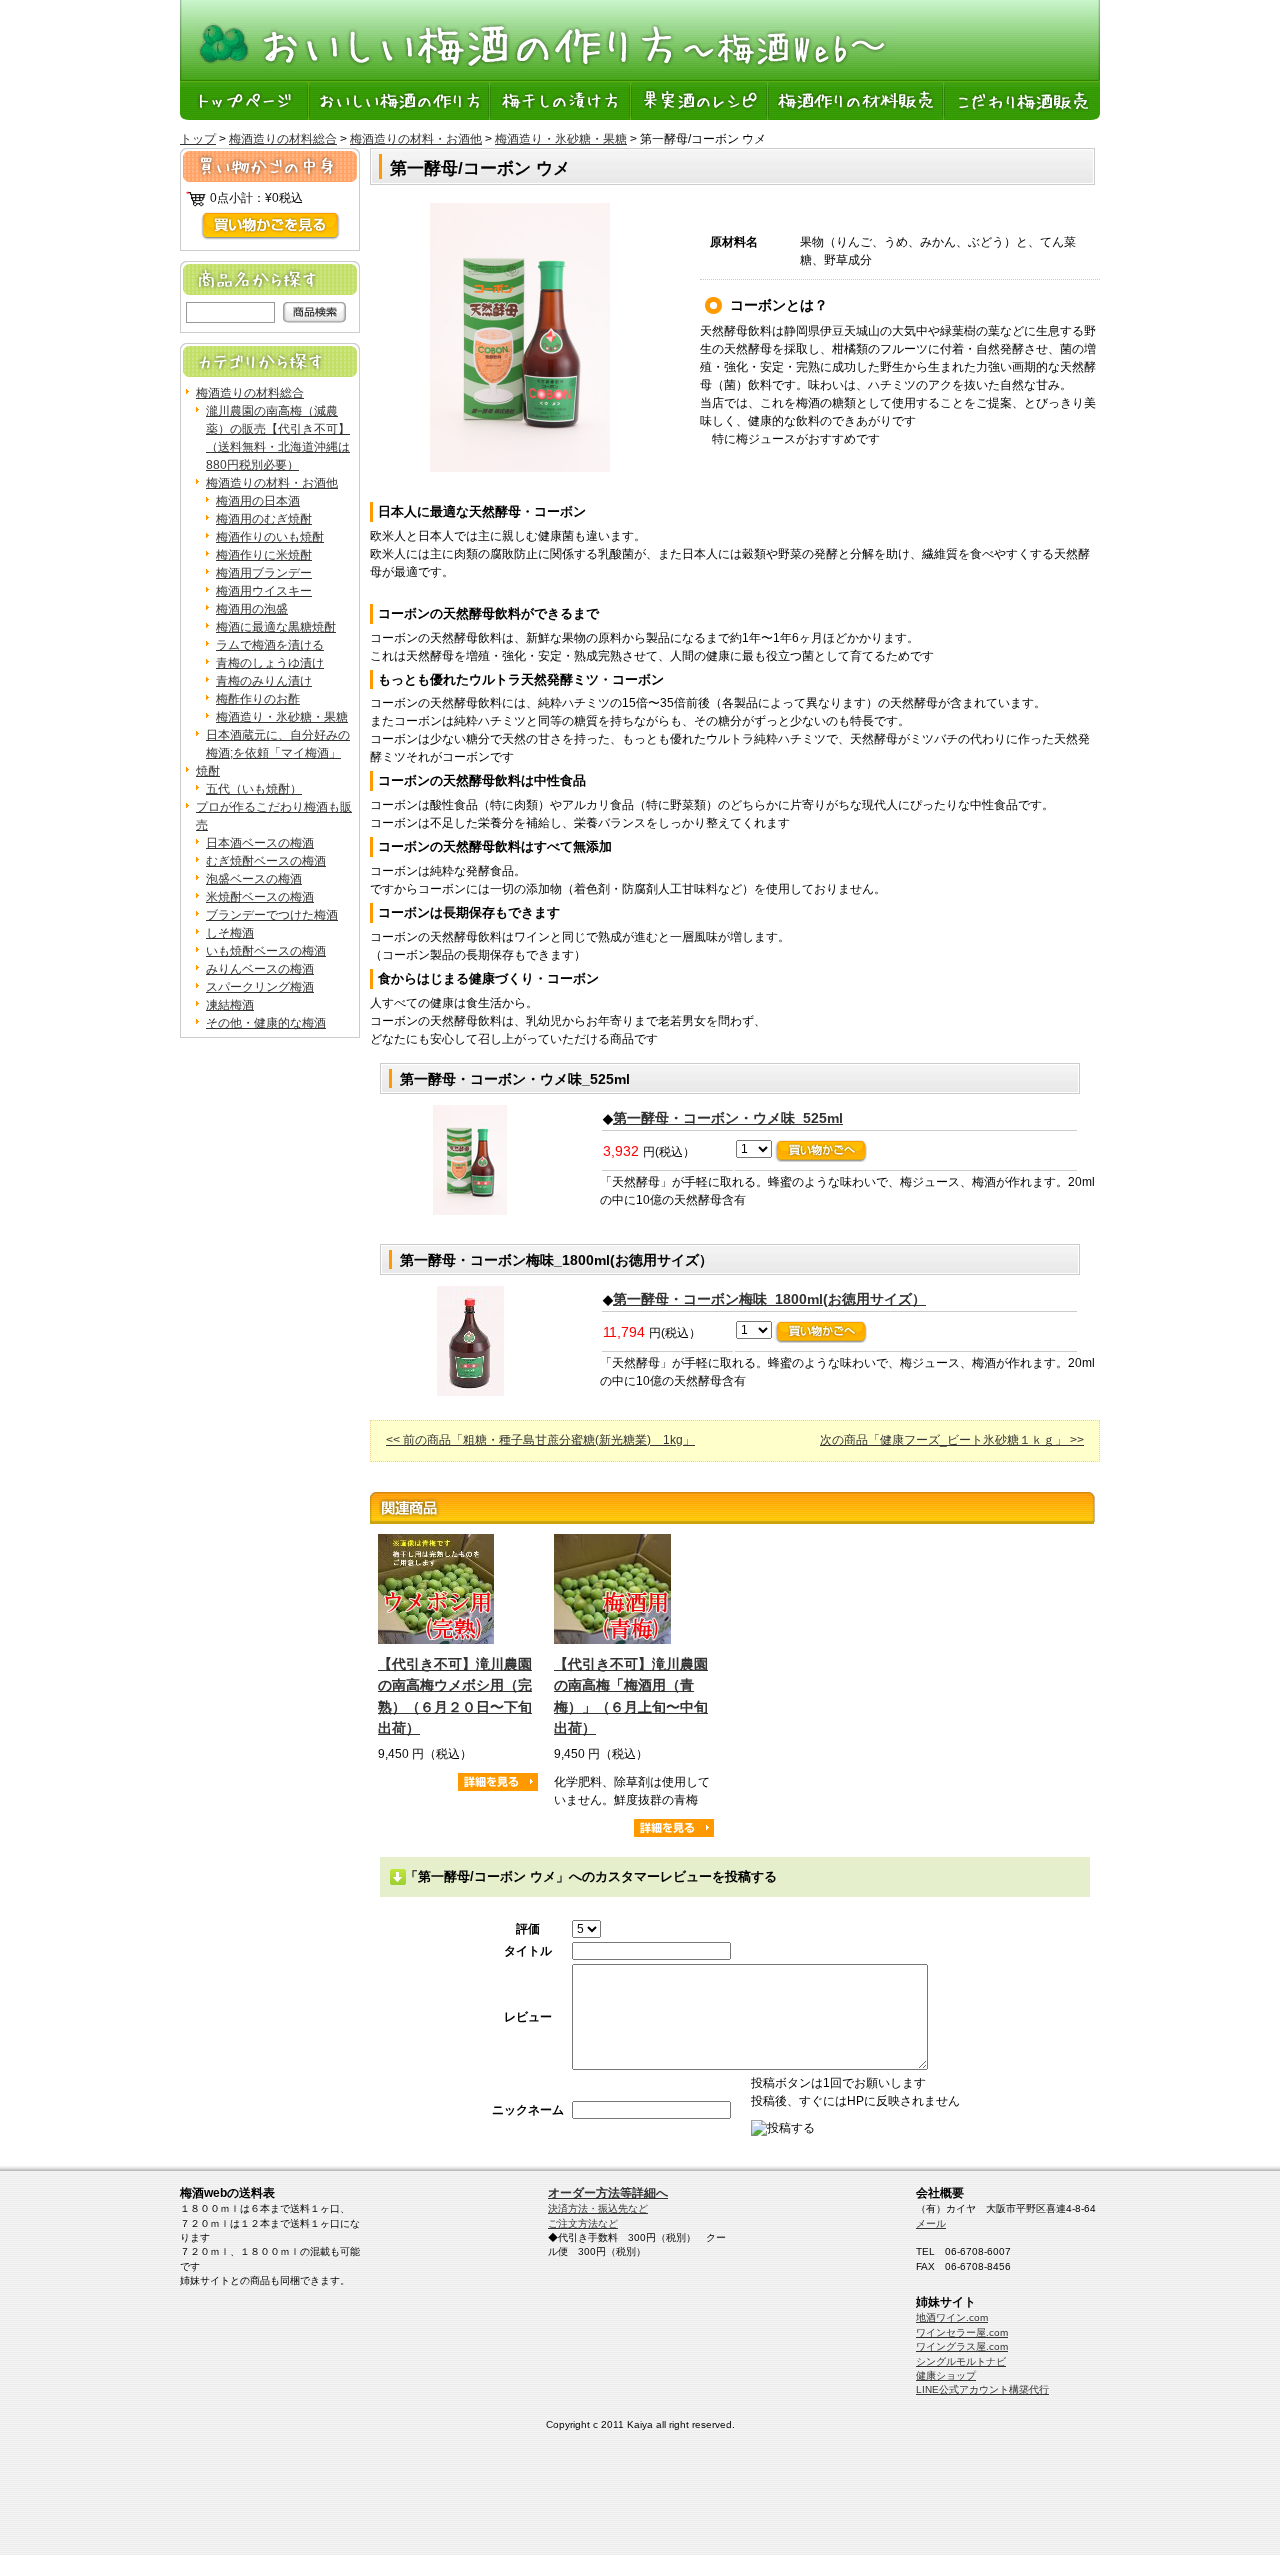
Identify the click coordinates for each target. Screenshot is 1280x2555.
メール (931, 2223)
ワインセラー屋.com (962, 2332)
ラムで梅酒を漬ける (270, 645)
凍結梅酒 (230, 1005)
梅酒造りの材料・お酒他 (416, 139)
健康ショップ (946, 2375)
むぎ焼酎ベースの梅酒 (266, 861)
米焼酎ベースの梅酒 (260, 897)
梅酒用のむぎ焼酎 (264, 519)
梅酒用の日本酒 (258, 501)
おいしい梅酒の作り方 (400, 100)
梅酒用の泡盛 (252, 609)
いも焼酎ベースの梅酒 (266, 951)
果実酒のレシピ (700, 100)
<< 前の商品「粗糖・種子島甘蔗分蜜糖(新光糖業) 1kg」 (540, 1440)
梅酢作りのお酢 (258, 699)
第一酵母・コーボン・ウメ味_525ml (728, 1118)
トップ (198, 139)
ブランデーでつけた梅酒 (272, 915)
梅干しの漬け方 (561, 100)
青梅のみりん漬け (264, 681)
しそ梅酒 (230, 933)
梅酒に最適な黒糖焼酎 (276, 627)
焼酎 (208, 771)
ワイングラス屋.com (962, 2346)
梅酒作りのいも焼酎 (270, 537)
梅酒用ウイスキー (264, 591)
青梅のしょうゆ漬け (270, 663)
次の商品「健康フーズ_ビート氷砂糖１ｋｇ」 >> (952, 1440)
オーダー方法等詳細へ (608, 2193)
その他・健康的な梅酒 (266, 1023)
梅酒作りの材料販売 (857, 100)
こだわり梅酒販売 (1022, 100)
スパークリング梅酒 (260, 987)
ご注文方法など (583, 2223)
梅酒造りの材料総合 (283, 139)
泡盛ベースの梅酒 (254, 879)
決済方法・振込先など (598, 2208)
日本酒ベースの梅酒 (260, 843)
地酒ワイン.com (952, 2317)
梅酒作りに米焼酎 (264, 555)
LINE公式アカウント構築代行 (982, 2389)
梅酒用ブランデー (264, 573)
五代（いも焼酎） (254, 789)
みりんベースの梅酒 (260, 969)
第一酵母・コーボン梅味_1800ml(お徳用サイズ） (769, 1299)
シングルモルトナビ (961, 2361)
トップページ (245, 100)
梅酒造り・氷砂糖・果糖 (561, 139)
